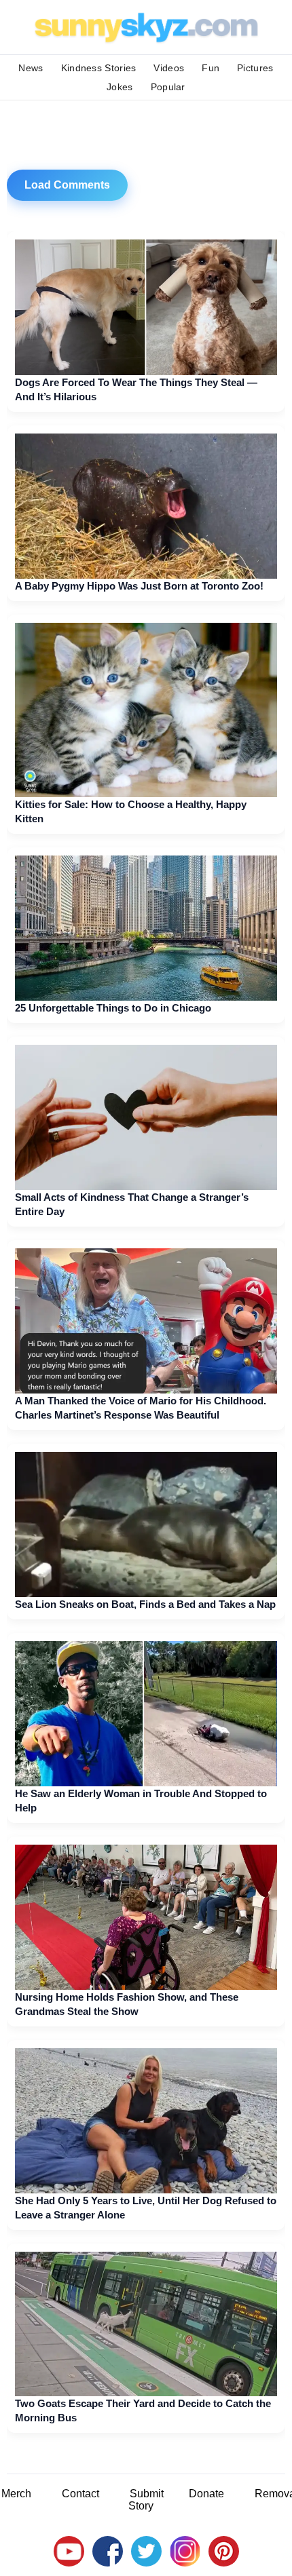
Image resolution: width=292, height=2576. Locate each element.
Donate (206, 2494)
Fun (211, 68)
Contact (80, 2494)
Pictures (255, 68)
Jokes (120, 87)
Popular (168, 87)
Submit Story (146, 2500)
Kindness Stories (99, 68)
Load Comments (67, 185)
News (31, 68)
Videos (169, 68)
